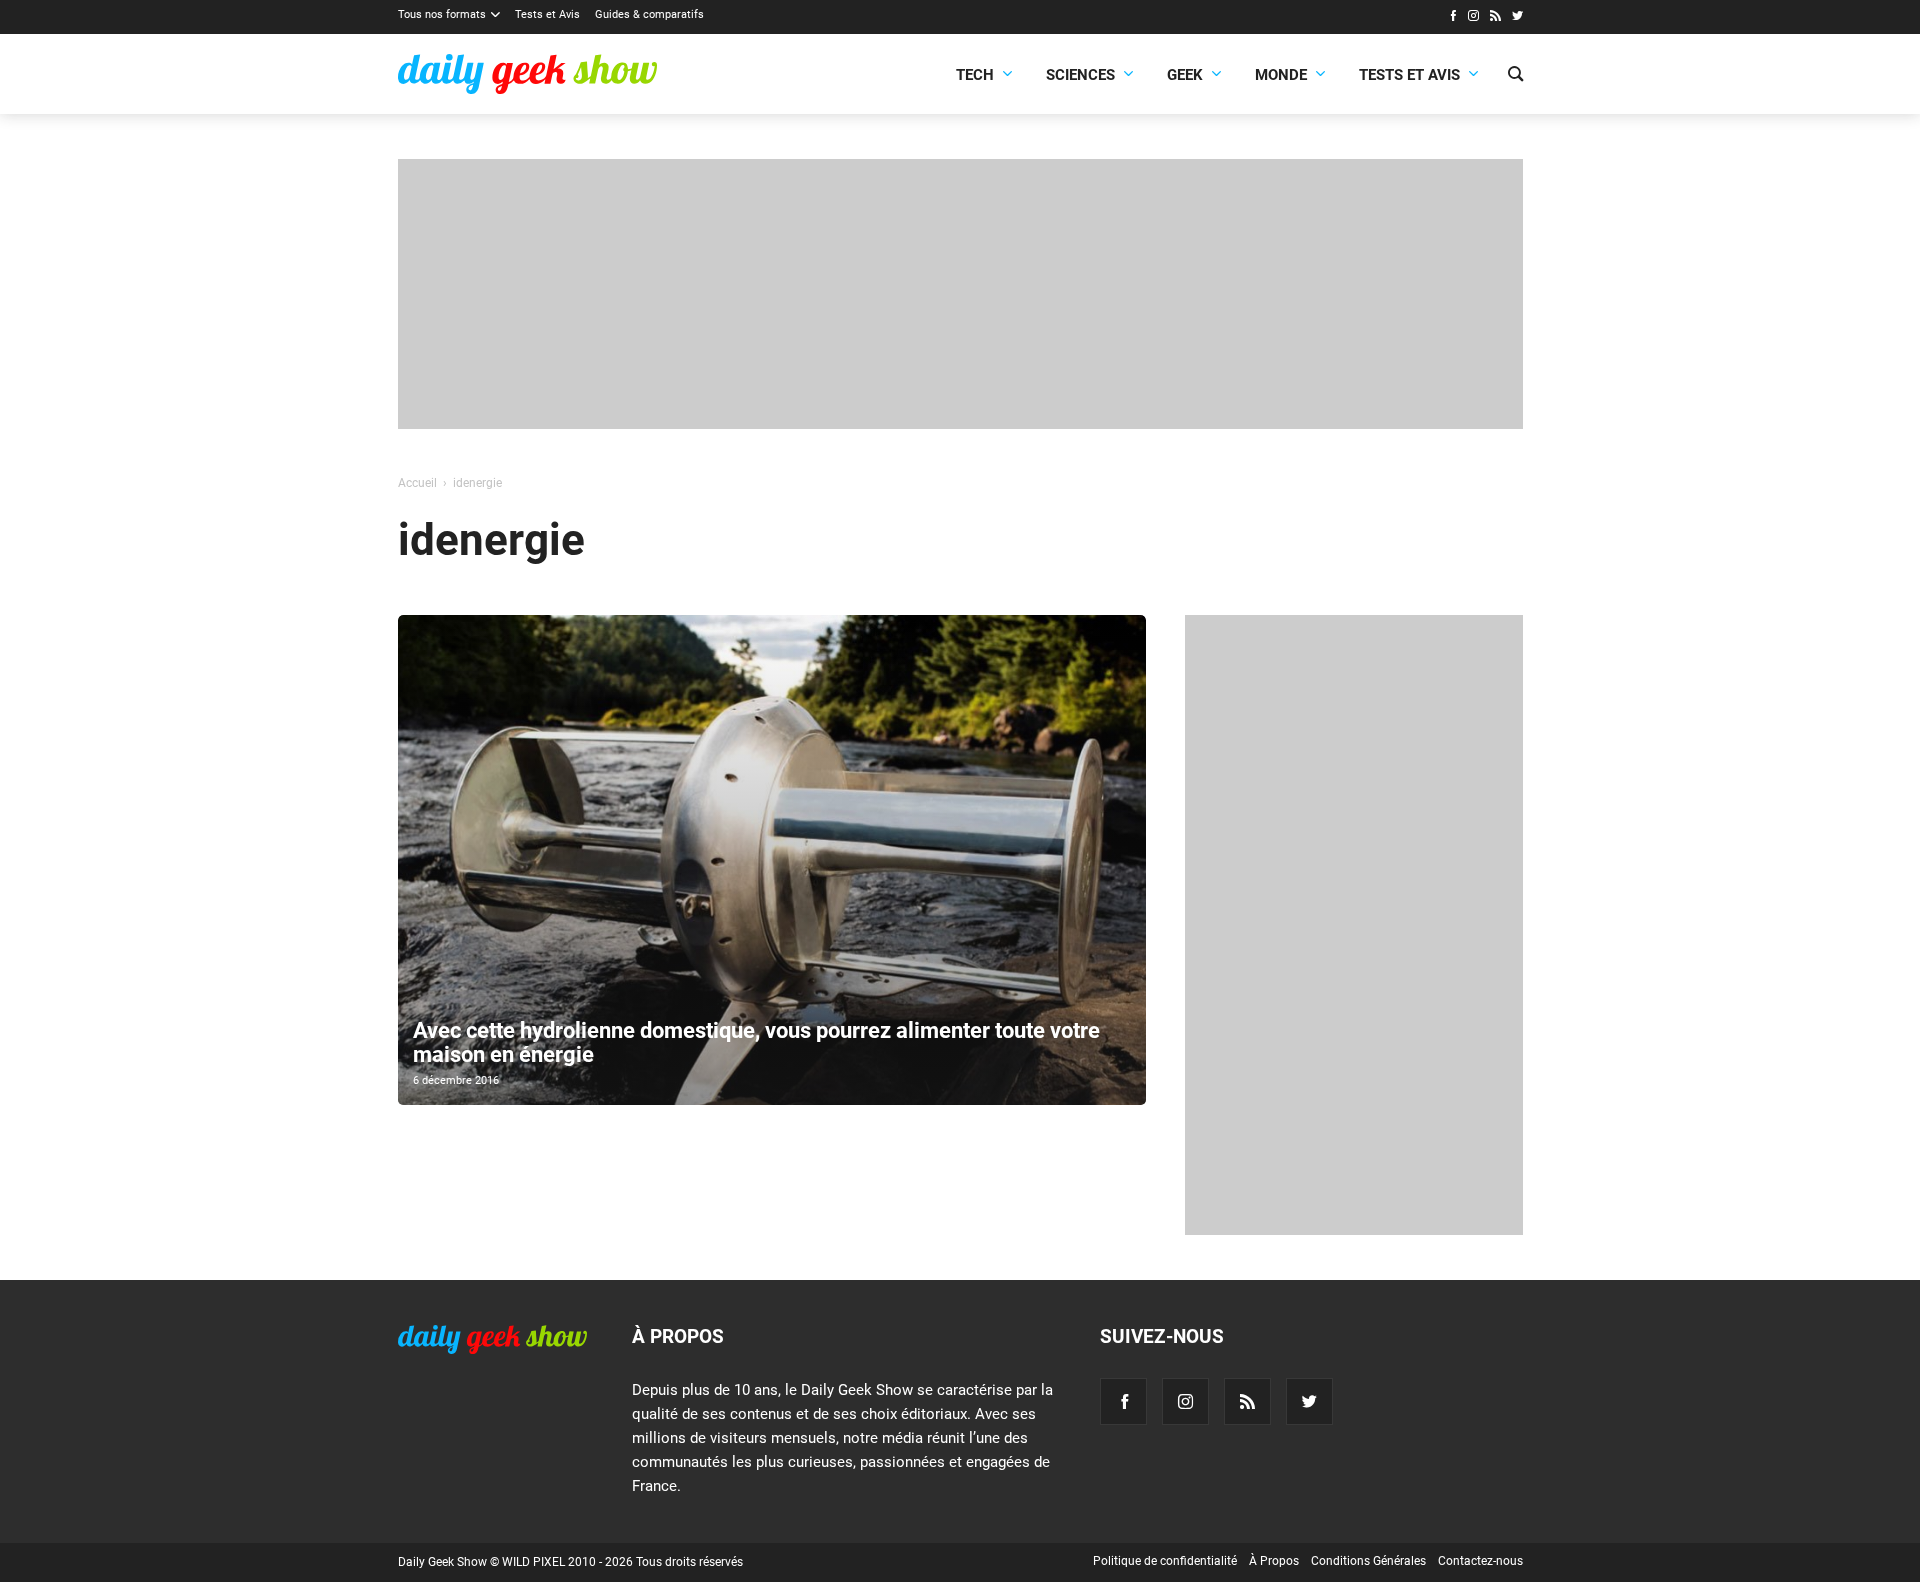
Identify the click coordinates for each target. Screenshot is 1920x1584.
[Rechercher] (1515, 76)
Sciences (1080, 75)
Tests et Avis (547, 14)
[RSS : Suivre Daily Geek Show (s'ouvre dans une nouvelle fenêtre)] (1495, 18)
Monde (1281, 75)
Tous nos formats (442, 14)
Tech (975, 75)
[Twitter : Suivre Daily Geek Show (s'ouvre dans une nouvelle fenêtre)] (1517, 18)
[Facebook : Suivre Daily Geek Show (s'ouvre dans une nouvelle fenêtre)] (1452, 18)
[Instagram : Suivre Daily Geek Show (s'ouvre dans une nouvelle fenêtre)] (1473, 18)
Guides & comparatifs (649, 14)
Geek (1185, 75)
